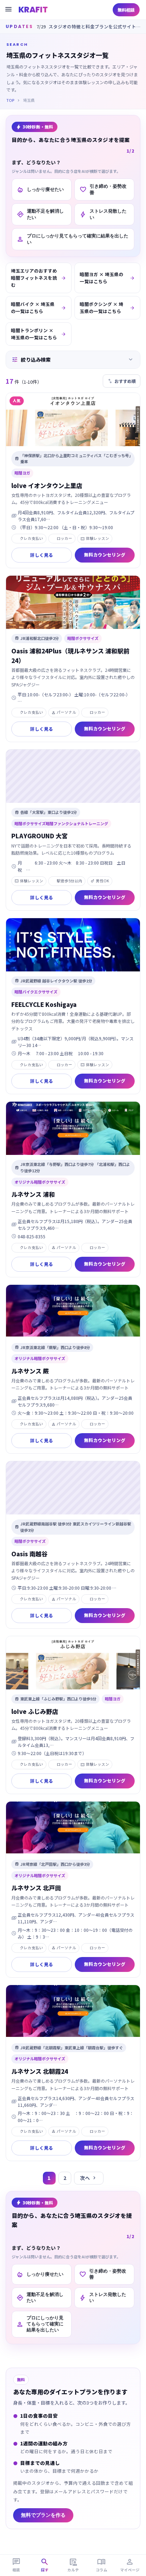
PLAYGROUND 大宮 (40, 836)
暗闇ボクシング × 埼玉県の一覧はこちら (107, 308)
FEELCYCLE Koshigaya (44, 1004)
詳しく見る (42, 555)
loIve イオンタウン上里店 (47, 485)
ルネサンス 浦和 (33, 1194)
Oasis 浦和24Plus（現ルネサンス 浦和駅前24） (70, 656)
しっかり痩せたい (40, 190)
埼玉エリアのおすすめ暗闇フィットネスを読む (39, 278)
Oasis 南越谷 (29, 1554)
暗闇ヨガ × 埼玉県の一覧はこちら (107, 278)
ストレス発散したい (103, 214)
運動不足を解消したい (40, 214)
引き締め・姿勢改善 (103, 189)
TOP (10, 100)
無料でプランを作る (43, 2515)
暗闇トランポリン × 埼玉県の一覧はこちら (39, 334)
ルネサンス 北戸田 (36, 1888)
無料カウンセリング (105, 555)
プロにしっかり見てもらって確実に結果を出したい (72, 239)
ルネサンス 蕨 (30, 1371)
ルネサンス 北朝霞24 (40, 2071)
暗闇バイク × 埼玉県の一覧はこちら (39, 308)
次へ (89, 2178)
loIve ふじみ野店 (35, 1711)
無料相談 (126, 10)
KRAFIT (33, 10)
